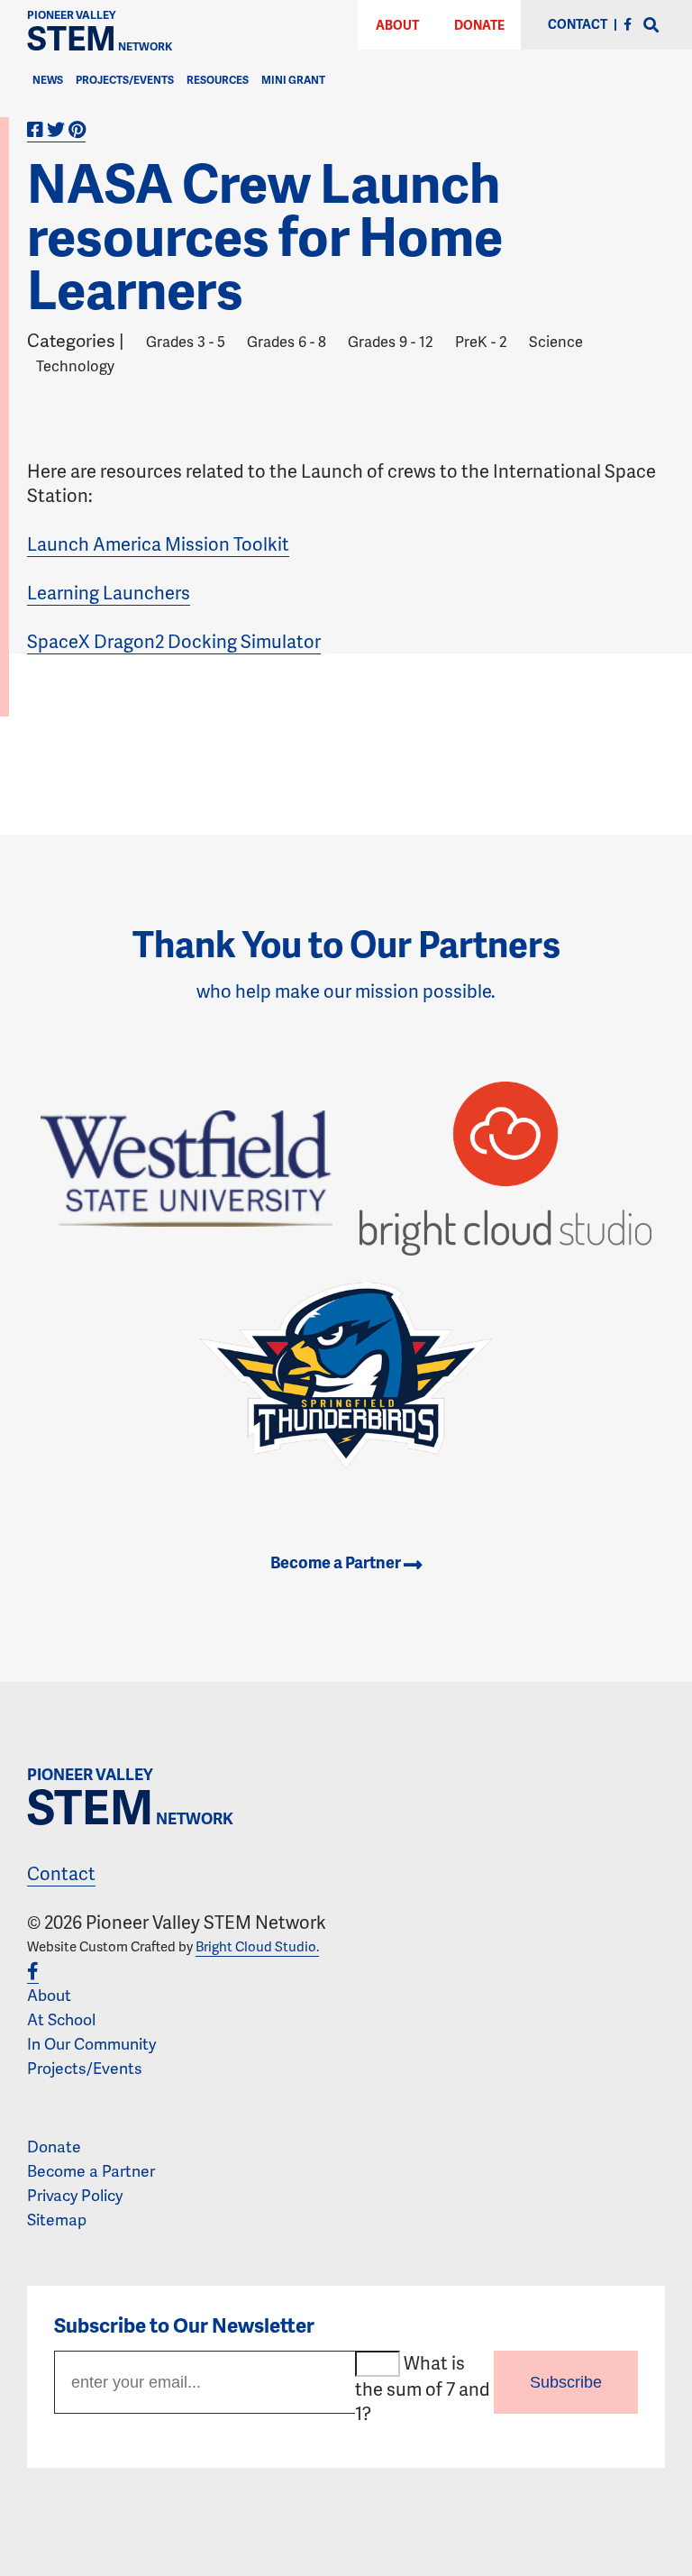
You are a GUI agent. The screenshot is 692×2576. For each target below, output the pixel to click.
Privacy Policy (75, 2195)
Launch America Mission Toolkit (158, 544)
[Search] (651, 26)
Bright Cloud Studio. (257, 1946)
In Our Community (91, 2043)
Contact (61, 1873)
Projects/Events (125, 80)
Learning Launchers (109, 592)
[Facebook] (628, 24)
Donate (479, 25)
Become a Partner (337, 1562)
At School (61, 2019)
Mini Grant (293, 80)
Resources (218, 80)
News (48, 80)
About (397, 25)
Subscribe (566, 2382)
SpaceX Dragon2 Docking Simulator (174, 641)
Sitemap (57, 2219)
